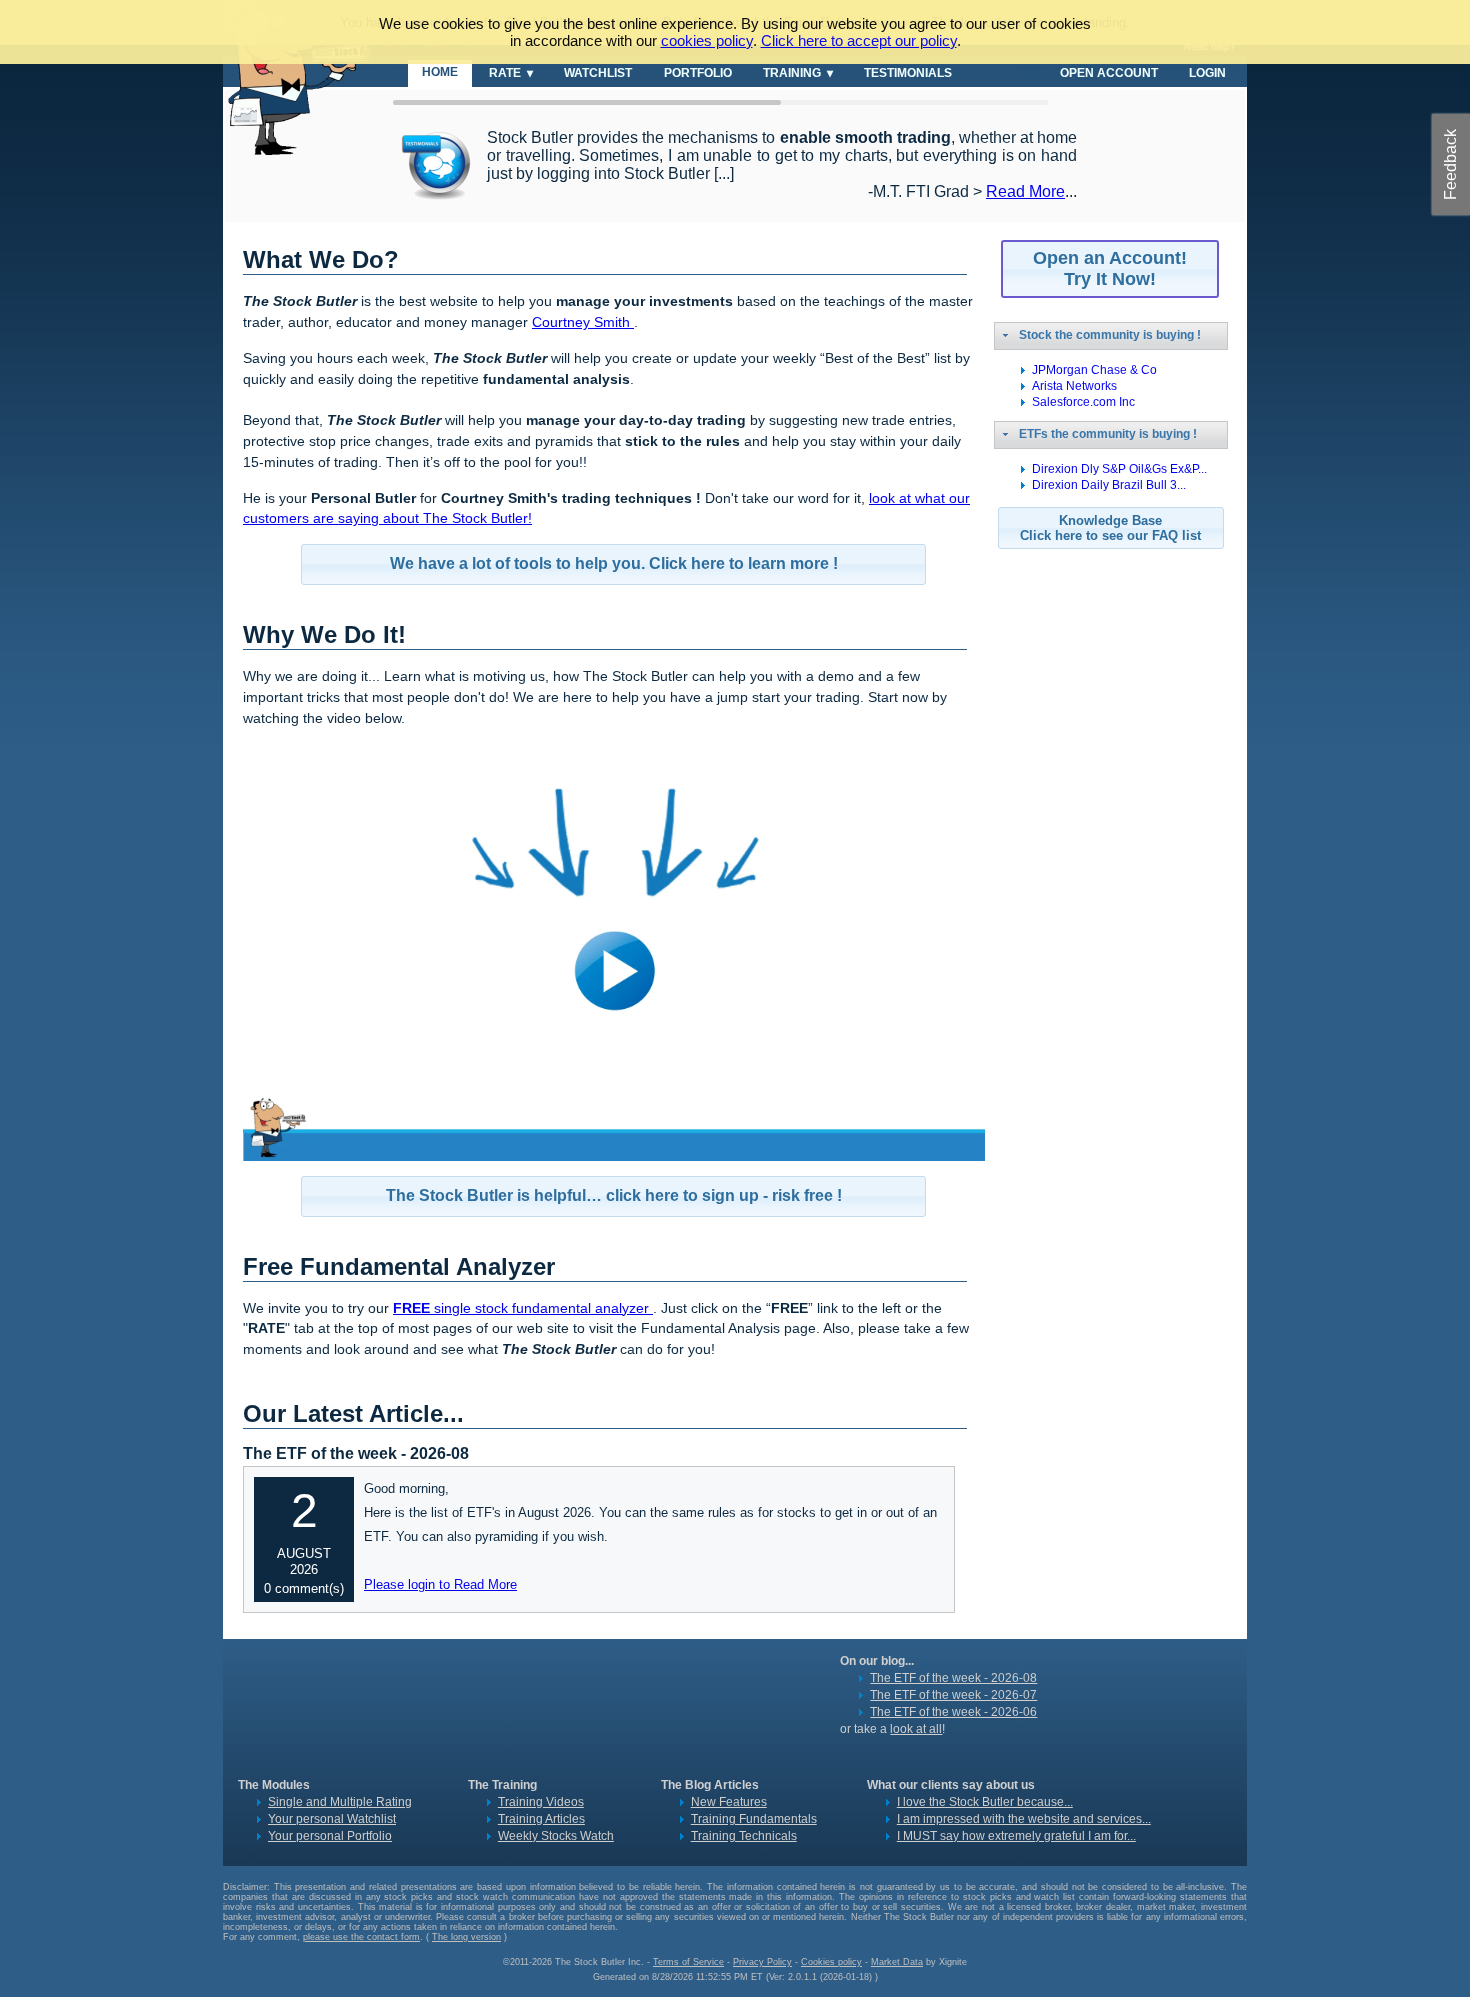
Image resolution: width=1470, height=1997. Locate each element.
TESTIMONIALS (908, 72)
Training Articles (541, 1819)
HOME (440, 71)
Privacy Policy (762, 1962)
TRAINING (792, 72)
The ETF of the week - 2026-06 (953, 1712)
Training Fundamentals (754, 1819)
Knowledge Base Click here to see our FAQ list (1110, 528)
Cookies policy (831, 1962)
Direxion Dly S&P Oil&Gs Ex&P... (1119, 469)
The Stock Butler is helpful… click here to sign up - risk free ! (614, 1195)
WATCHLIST (598, 72)
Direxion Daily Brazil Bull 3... (1109, 485)
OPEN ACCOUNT (1109, 72)
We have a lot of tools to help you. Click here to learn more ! (614, 563)
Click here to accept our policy (859, 40)
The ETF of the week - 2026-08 (953, 1678)
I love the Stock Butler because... (985, 1802)
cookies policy (707, 40)
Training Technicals (744, 1836)
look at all (916, 1729)
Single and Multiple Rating (340, 1802)
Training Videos (541, 1802)
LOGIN (1207, 72)
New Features (729, 1802)
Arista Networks (1074, 386)
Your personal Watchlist (332, 1819)
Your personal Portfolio (330, 1836)
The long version (466, 1937)
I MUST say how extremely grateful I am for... (1016, 1836)
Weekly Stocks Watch (556, 1836)
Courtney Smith (583, 322)
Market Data (897, 1962)
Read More (1025, 191)
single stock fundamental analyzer (523, 1308)
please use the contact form (361, 1937)
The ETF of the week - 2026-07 (953, 1695)
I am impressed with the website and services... (1024, 1819)
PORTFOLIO (698, 72)
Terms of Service (688, 1962)
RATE (505, 72)
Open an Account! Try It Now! (1110, 268)
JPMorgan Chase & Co (1094, 370)
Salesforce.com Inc (1083, 402)
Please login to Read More (440, 1584)
